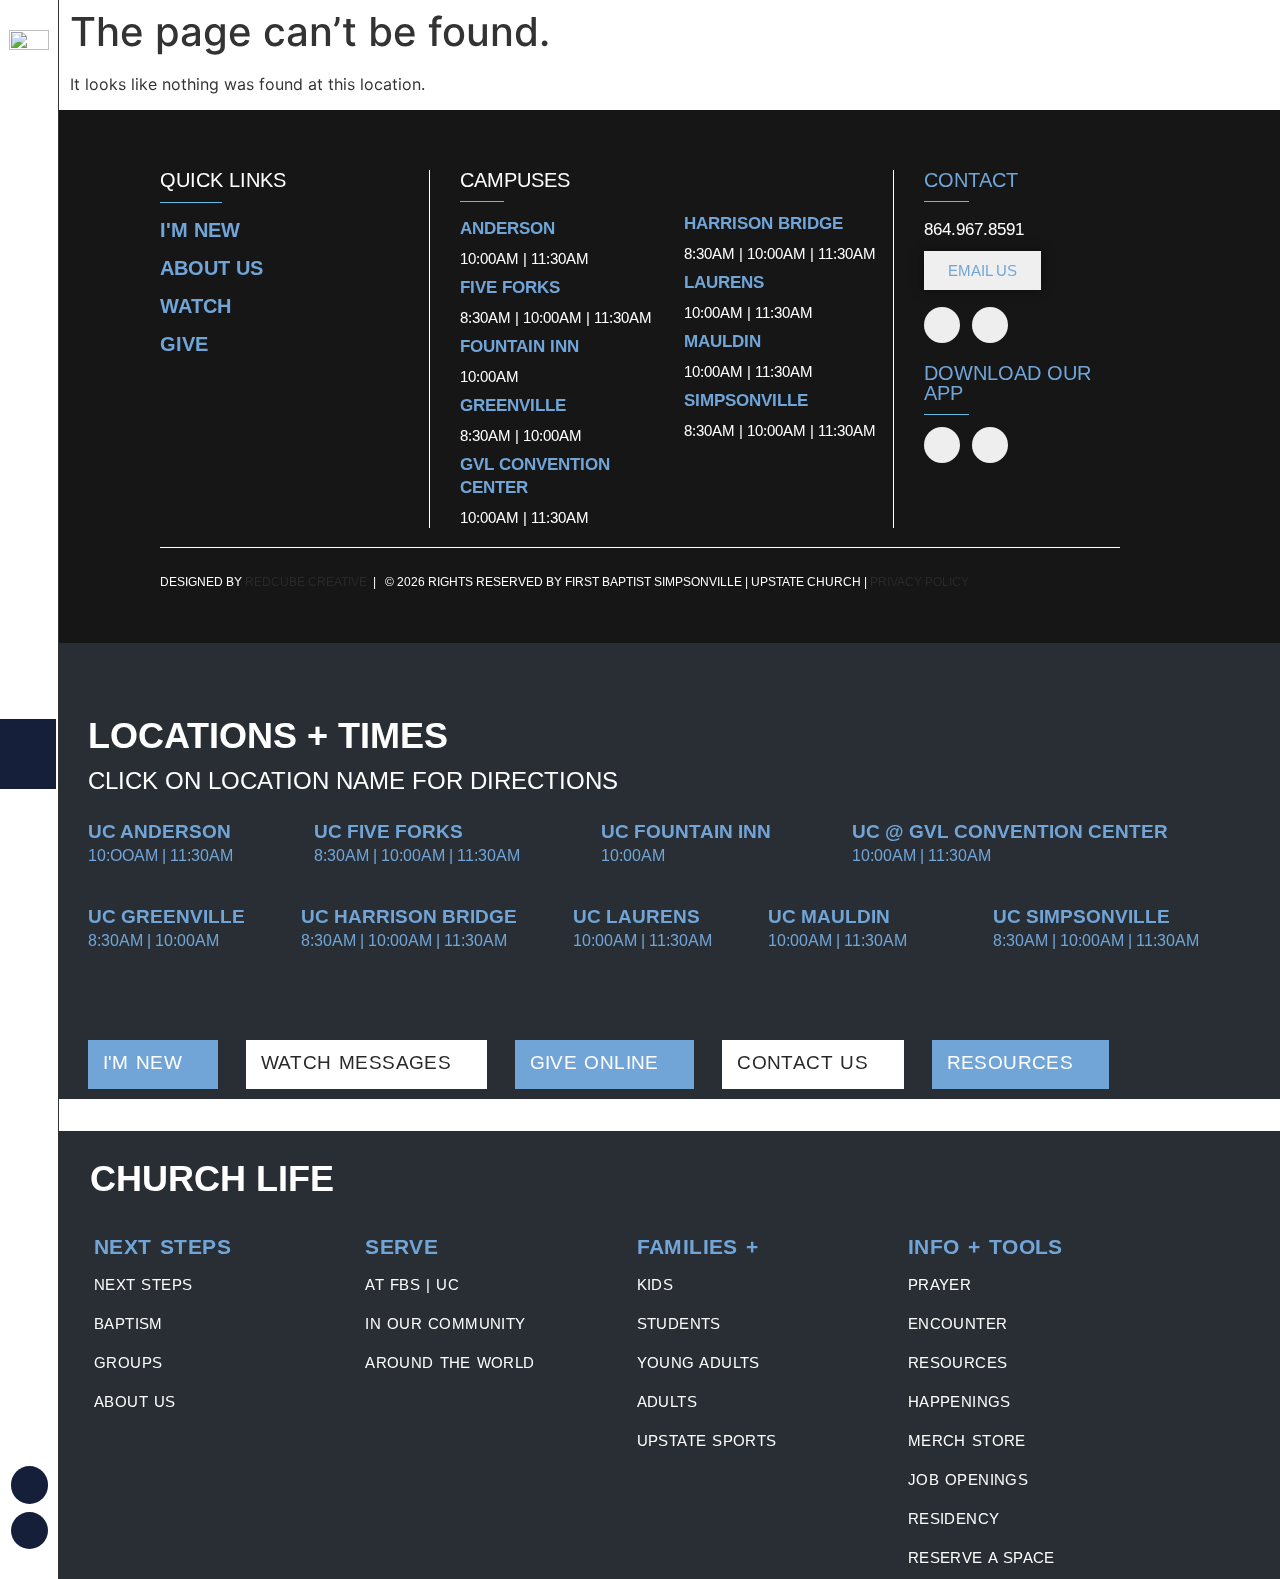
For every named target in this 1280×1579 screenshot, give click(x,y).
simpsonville (746, 400)
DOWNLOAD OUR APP (1007, 383)
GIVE (184, 344)
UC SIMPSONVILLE (1081, 916)
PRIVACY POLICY (919, 582)
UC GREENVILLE (166, 916)
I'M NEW (200, 230)
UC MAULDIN (829, 916)
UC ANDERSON (159, 831)
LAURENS (724, 282)
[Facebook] (29, 1484)
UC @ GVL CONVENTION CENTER (1010, 831)
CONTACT (971, 180)
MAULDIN (722, 341)
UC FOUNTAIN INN (686, 831)
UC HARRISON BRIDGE (409, 916)
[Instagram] (29, 1530)
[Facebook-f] (942, 325)
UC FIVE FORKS (388, 831)
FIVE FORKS (510, 287)
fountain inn (519, 346)
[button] (162, 1247)
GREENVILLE (513, 405)
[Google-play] (990, 445)
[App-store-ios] (942, 445)
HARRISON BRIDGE (763, 223)
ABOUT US (211, 268)
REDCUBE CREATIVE (306, 582)
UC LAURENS (636, 916)
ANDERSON (507, 228)
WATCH (195, 306)
